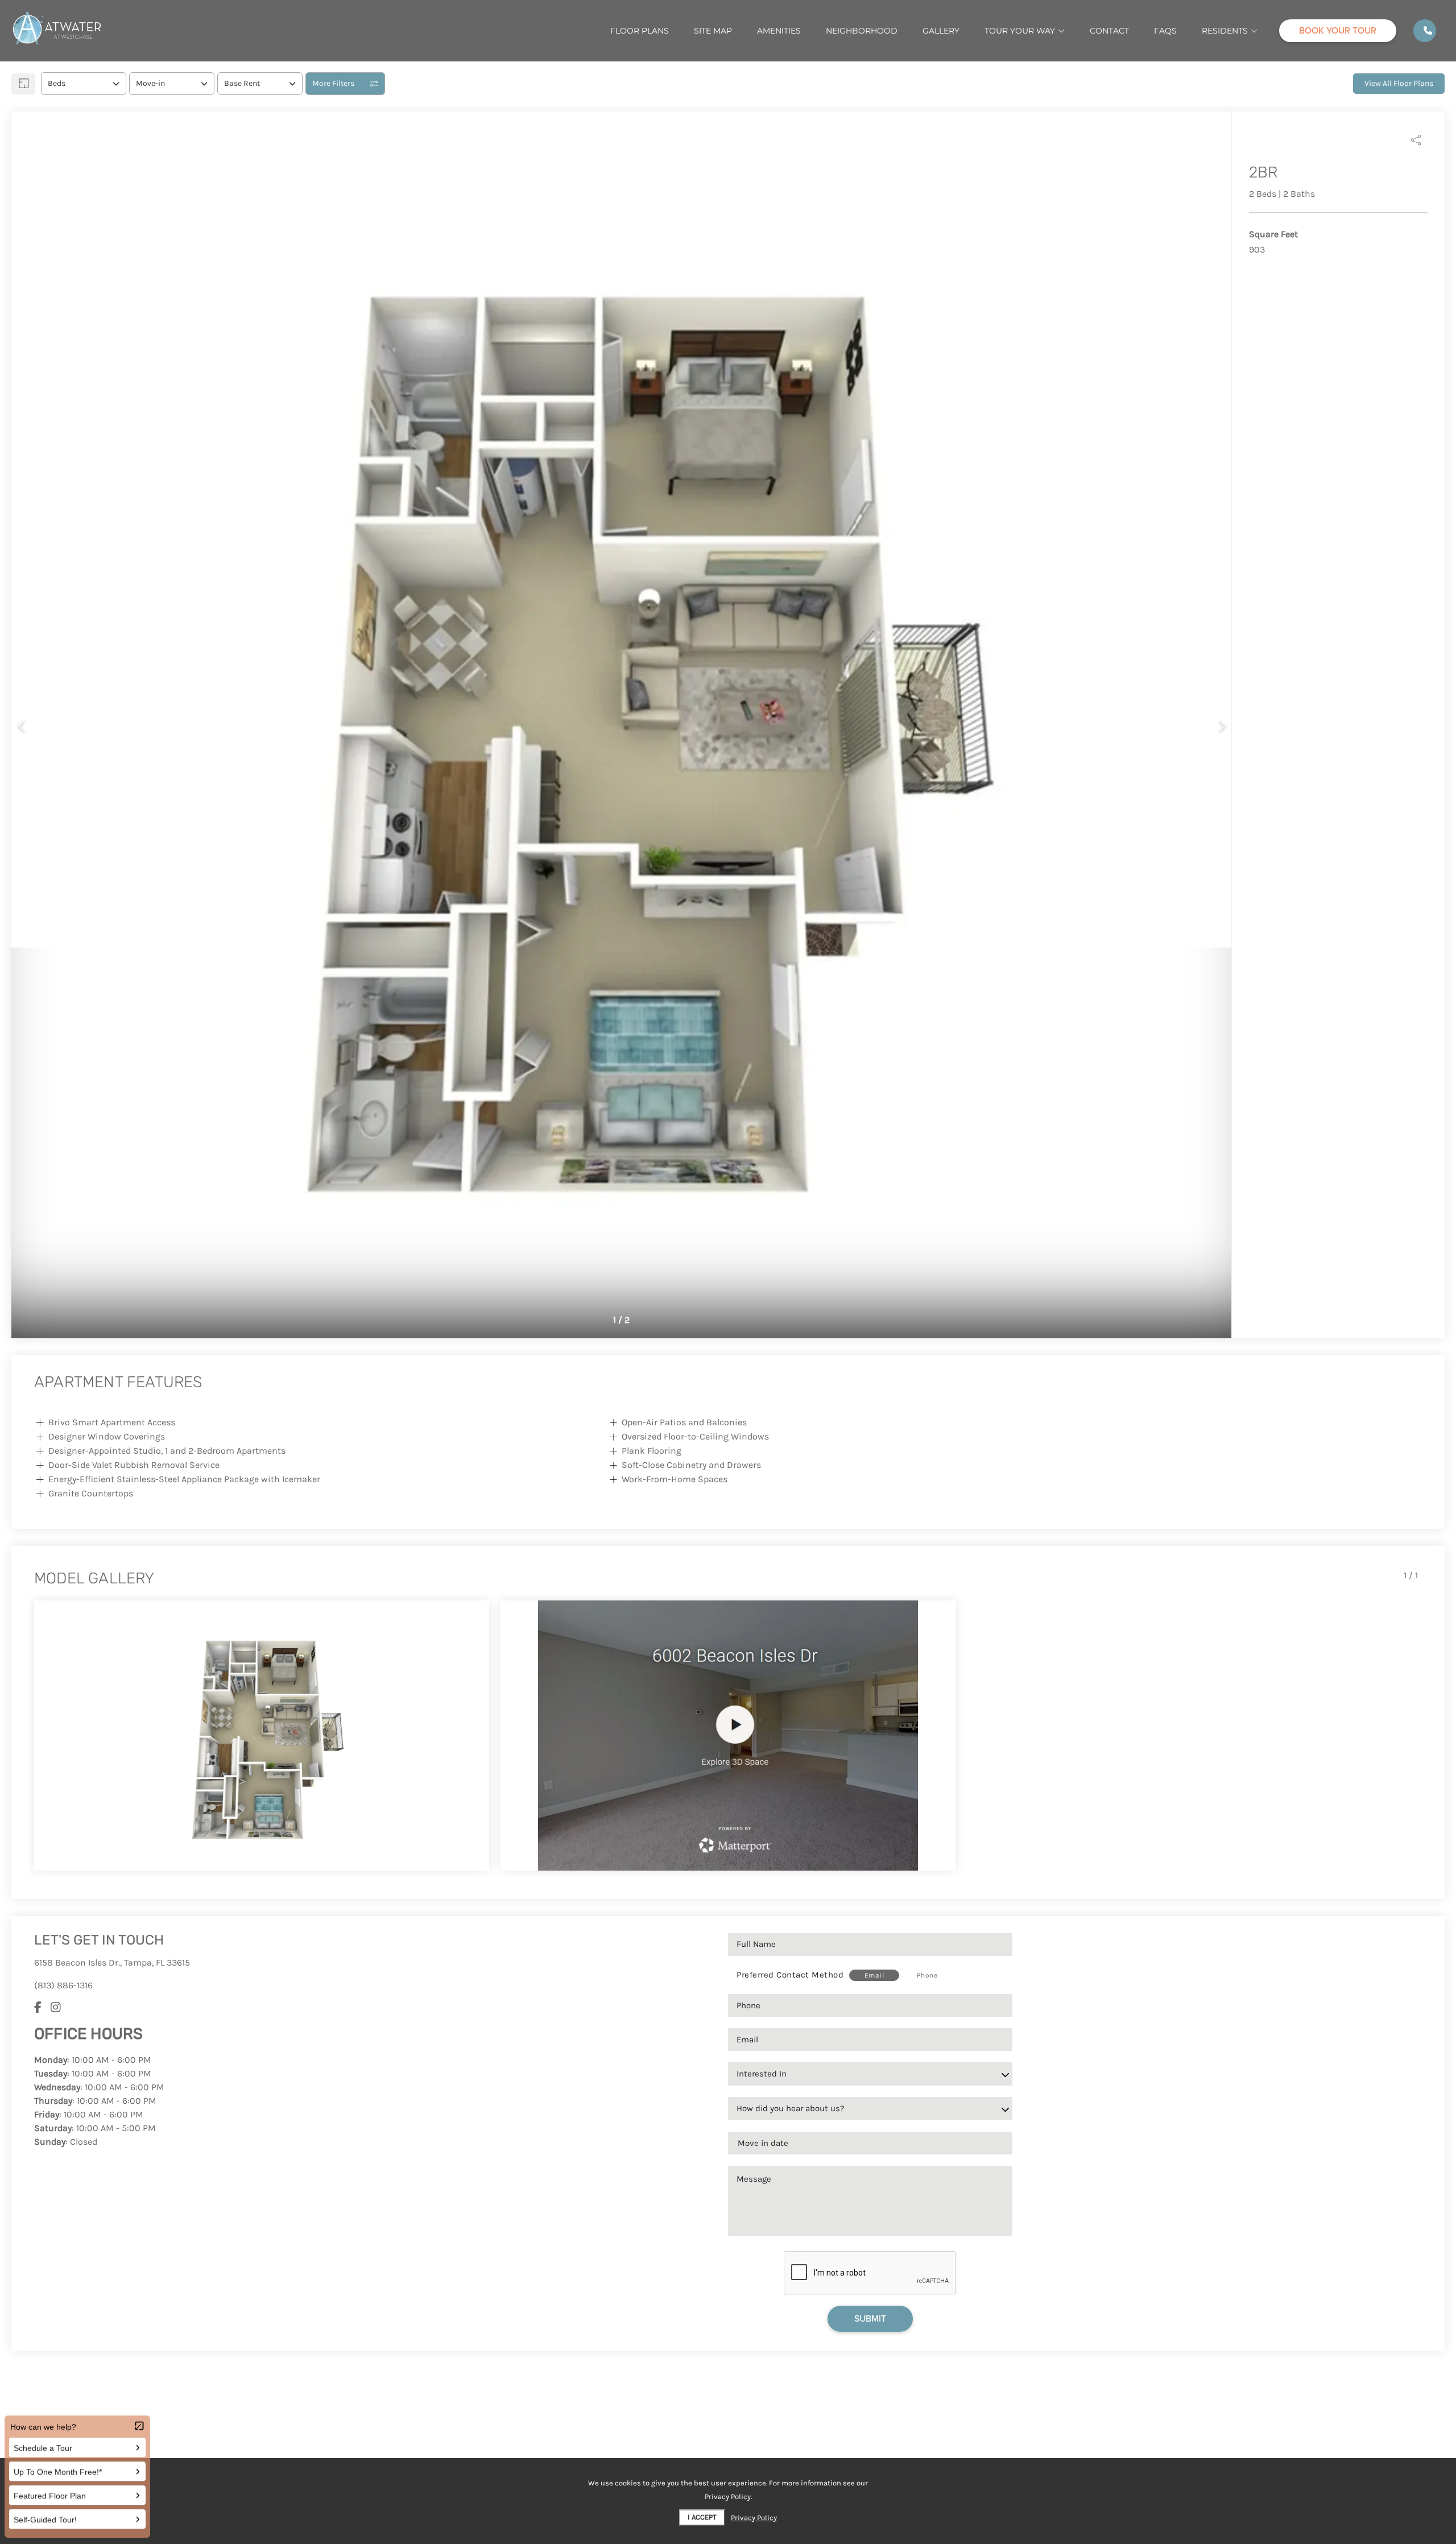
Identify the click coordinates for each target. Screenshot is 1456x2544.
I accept (702, 2517)
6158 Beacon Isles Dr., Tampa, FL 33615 (112, 1962)
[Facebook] (38, 2008)
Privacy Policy (754, 2518)
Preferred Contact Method (790, 1975)
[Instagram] (56, 2008)
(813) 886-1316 (63, 1985)
